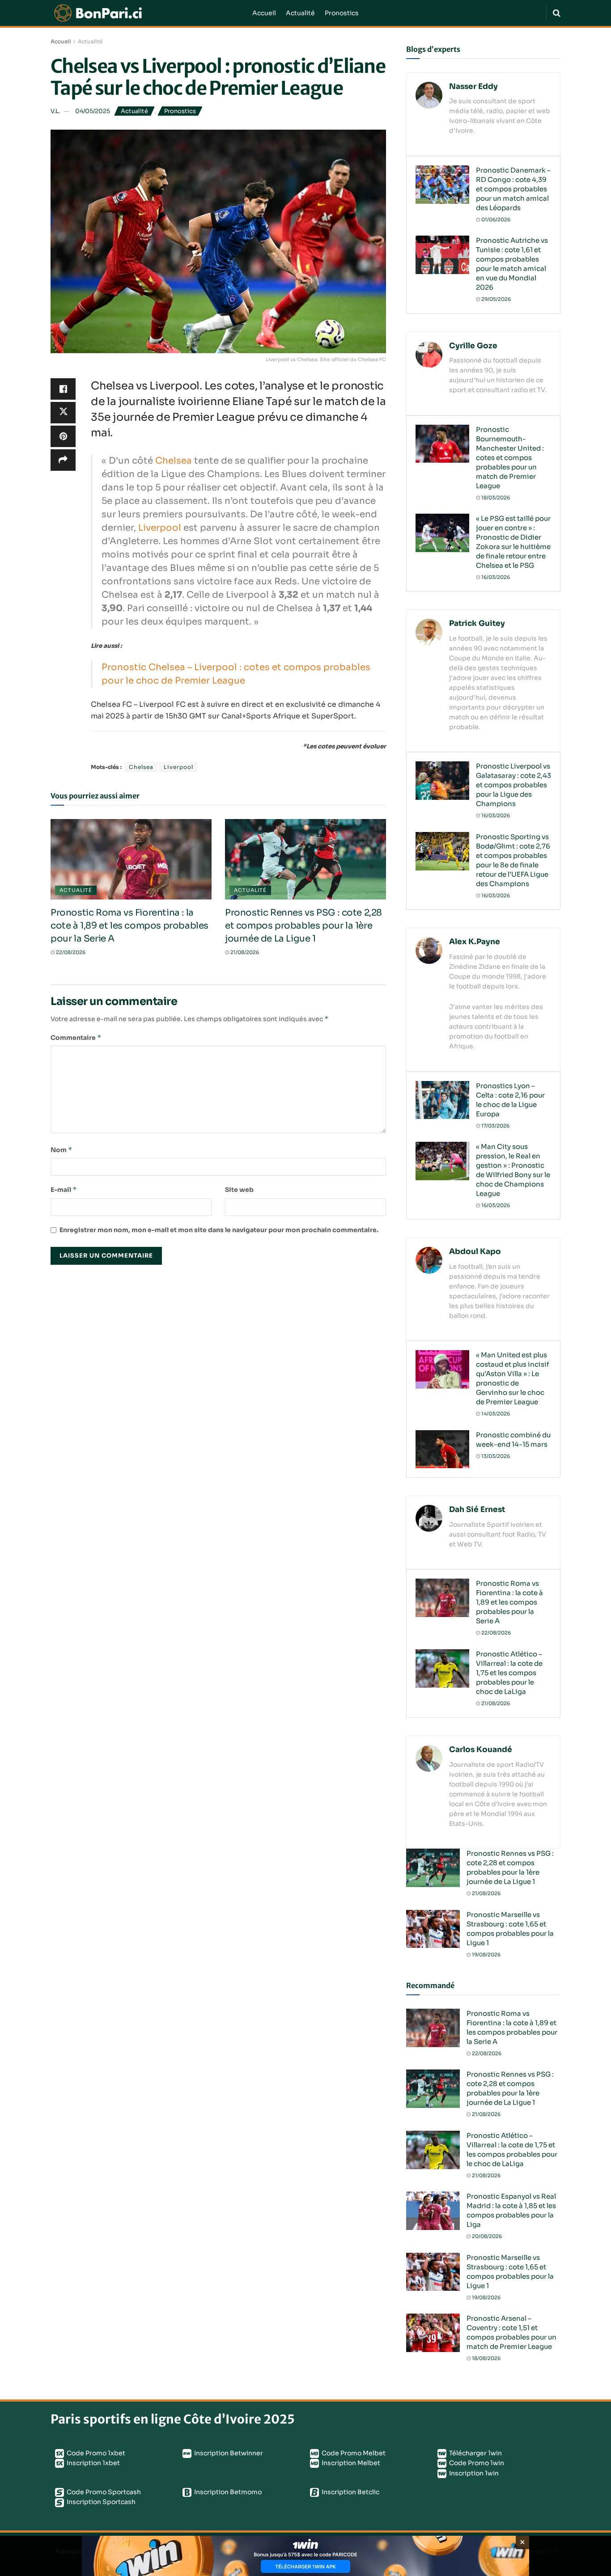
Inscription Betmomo (227, 2492)
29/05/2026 (495, 299)
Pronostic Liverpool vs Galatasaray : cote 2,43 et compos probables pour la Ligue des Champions (513, 785)
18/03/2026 (495, 498)
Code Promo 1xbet (95, 2453)
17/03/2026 (495, 1126)
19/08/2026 (486, 1955)
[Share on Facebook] (63, 389)
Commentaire (76, 1037)
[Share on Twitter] (63, 413)
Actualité (300, 13)
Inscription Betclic (350, 2492)
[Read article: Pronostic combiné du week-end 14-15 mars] (442, 1449)
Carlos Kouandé (481, 1750)
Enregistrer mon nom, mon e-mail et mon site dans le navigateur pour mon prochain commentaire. (219, 1230)
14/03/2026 (495, 1414)
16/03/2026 (495, 577)
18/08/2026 (486, 2358)
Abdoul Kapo (475, 1252)
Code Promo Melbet (353, 2453)
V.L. (55, 111)
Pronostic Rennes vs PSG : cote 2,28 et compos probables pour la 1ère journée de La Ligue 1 (303, 926)
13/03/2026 (495, 1456)
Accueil (264, 13)
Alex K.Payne (475, 942)
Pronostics (342, 13)
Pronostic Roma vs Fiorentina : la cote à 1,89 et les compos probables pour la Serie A (129, 926)
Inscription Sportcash (100, 2502)
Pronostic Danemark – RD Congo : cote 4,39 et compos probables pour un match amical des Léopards (513, 189)
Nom (62, 1150)
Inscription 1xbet (93, 2463)
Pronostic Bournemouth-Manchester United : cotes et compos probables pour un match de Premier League (510, 458)
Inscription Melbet (350, 2463)
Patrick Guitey (477, 623)
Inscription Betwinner (228, 2453)
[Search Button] (557, 13)
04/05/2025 (93, 111)
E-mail (64, 1189)
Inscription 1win (473, 2473)
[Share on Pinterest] (63, 436)
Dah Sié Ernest (477, 1510)
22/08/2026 (70, 952)
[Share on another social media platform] (63, 460)
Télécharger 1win (475, 2453)
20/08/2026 (486, 2236)
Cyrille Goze (473, 346)
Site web (239, 1190)
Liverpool (160, 528)
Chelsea (174, 461)
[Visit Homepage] (145, 13)
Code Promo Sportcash (103, 2492)
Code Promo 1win (476, 2463)
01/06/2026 (495, 220)
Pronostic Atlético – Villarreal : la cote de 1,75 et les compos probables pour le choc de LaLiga (509, 1673)
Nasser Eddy (473, 87)
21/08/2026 (244, 952)
